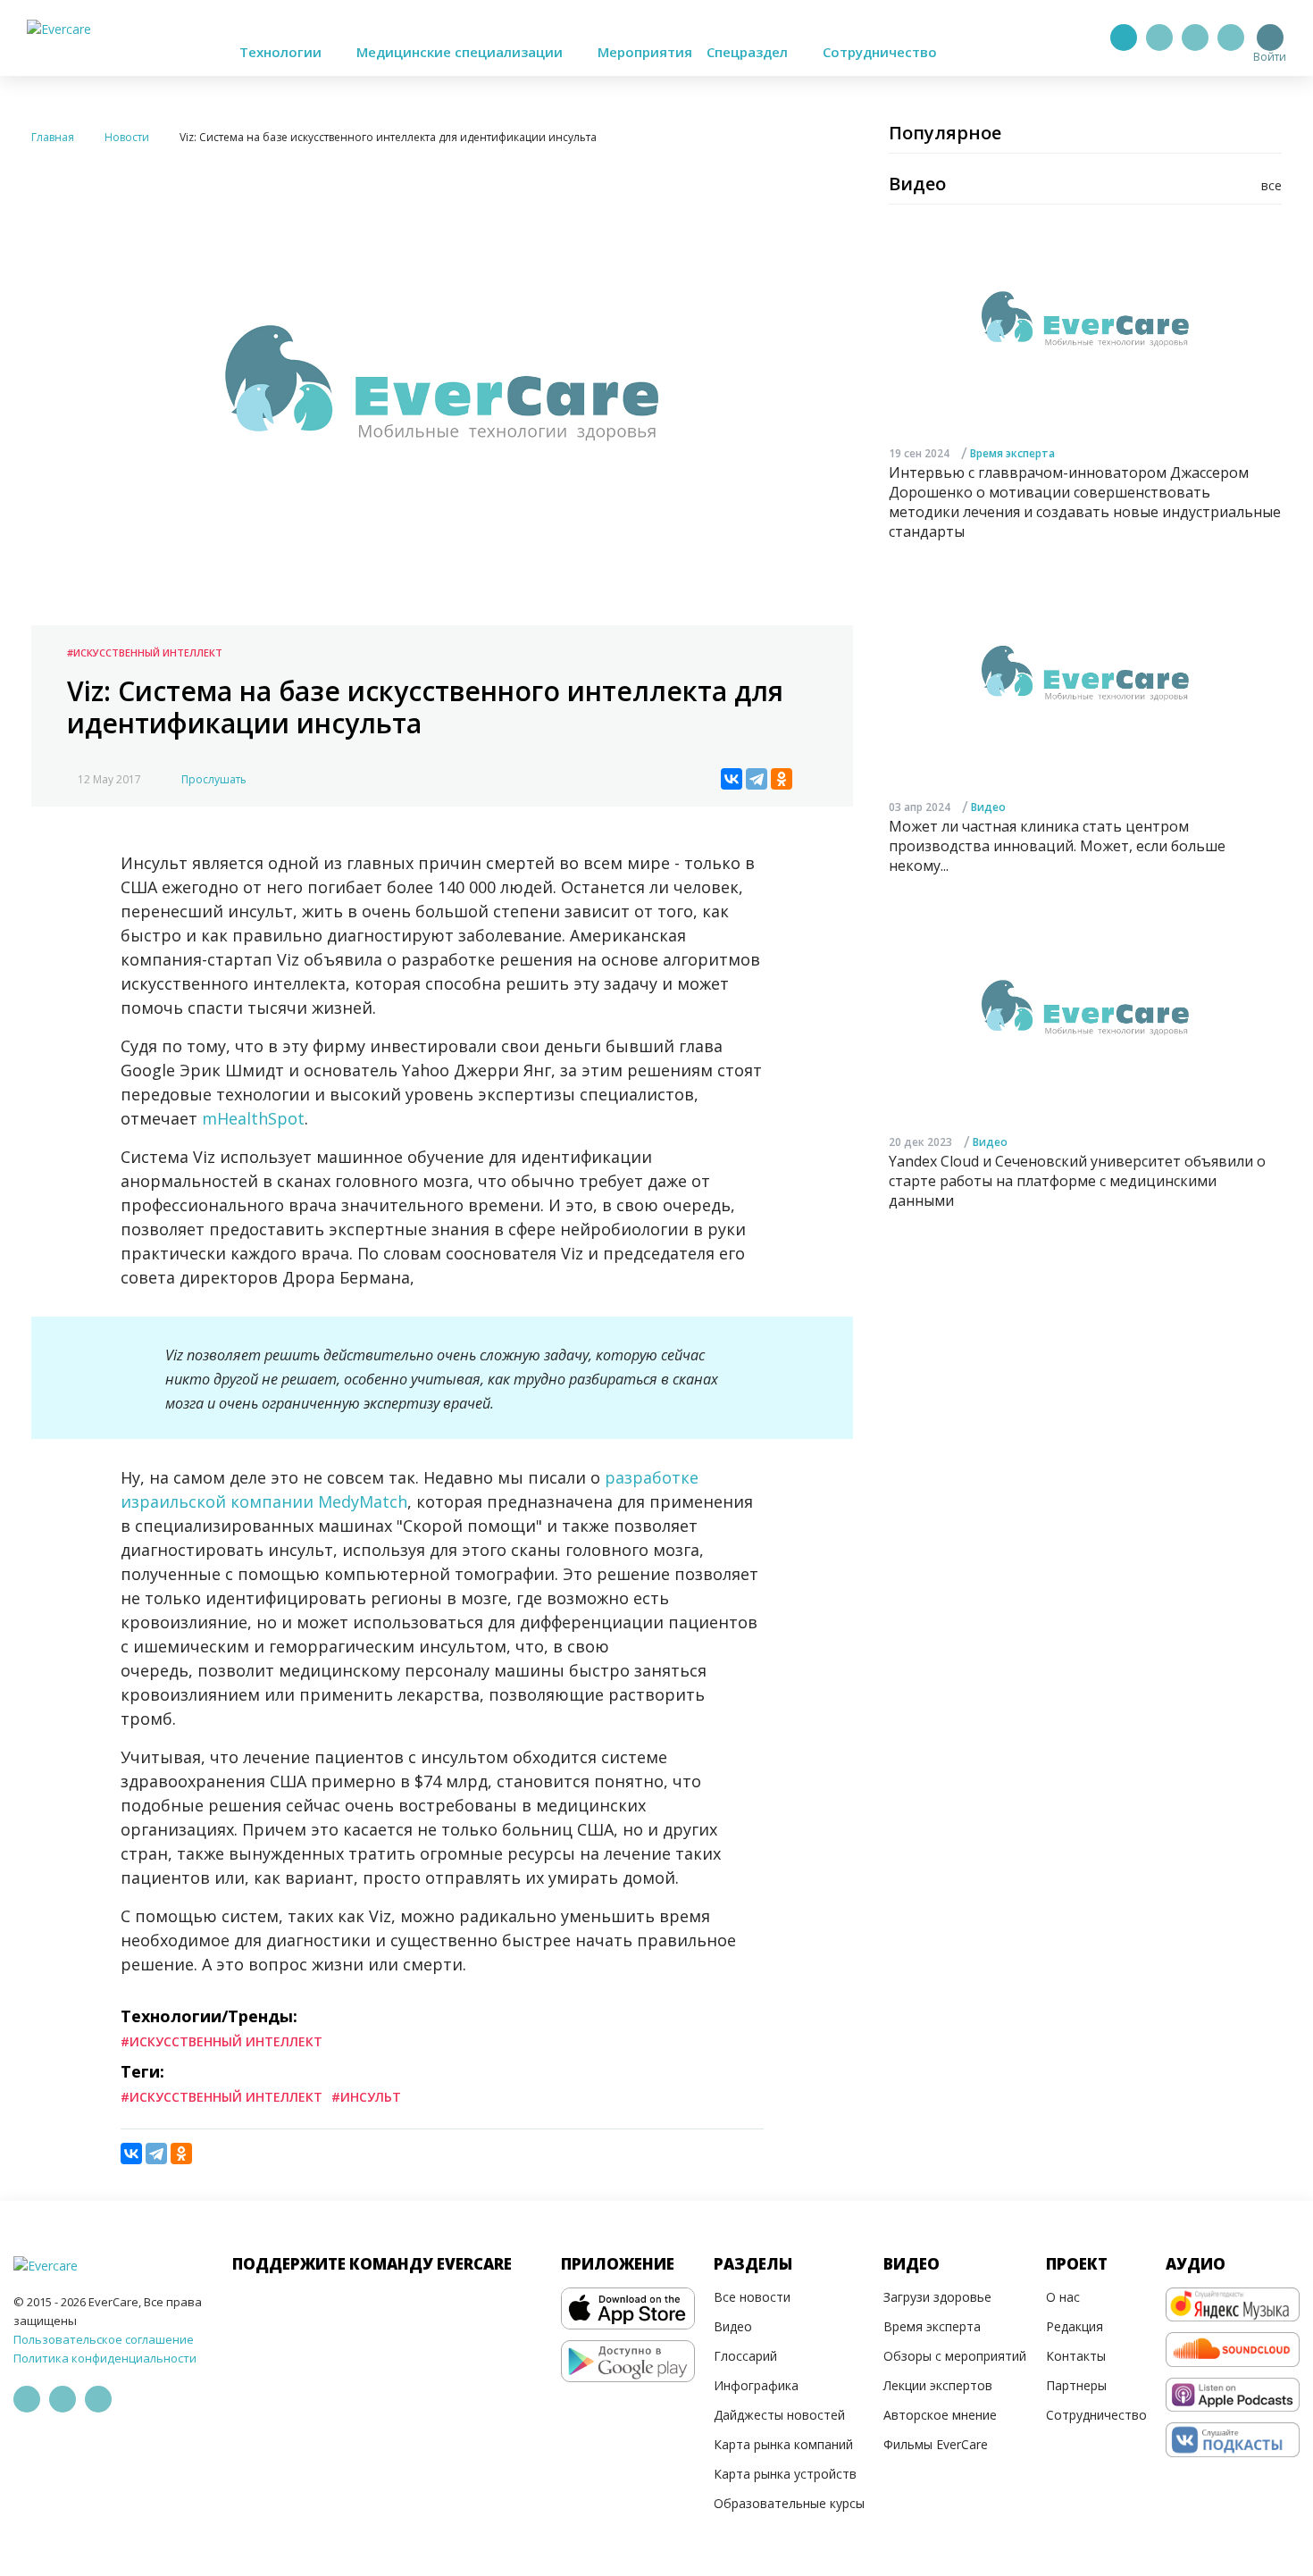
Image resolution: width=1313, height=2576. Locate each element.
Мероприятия (645, 52)
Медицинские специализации (461, 52)
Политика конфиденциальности (105, 2358)
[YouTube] (1231, 38)
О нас (1063, 2297)
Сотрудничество (880, 52)
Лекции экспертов (938, 2385)
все (1271, 185)
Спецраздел (749, 52)
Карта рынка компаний (783, 2444)
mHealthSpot (253, 1118)
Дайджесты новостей (779, 2415)
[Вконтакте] (1195, 38)
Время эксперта (1012, 453)
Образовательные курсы (789, 2503)
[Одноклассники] (782, 779)
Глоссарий (745, 2356)
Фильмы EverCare (936, 2444)
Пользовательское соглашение (104, 2339)
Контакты (1076, 2356)
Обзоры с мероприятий (955, 2356)
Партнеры (1076, 2385)
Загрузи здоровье (937, 2297)
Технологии (282, 52)
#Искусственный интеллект (145, 652)
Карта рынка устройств (785, 2474)
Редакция (1075, 2326)
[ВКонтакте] (732, 779)
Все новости (752, 2297)
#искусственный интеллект (222, 2097)
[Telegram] (1159, 38)
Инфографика (756, 2385)
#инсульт (366, 2097)
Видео (988, 808)
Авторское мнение (940, 2415)
